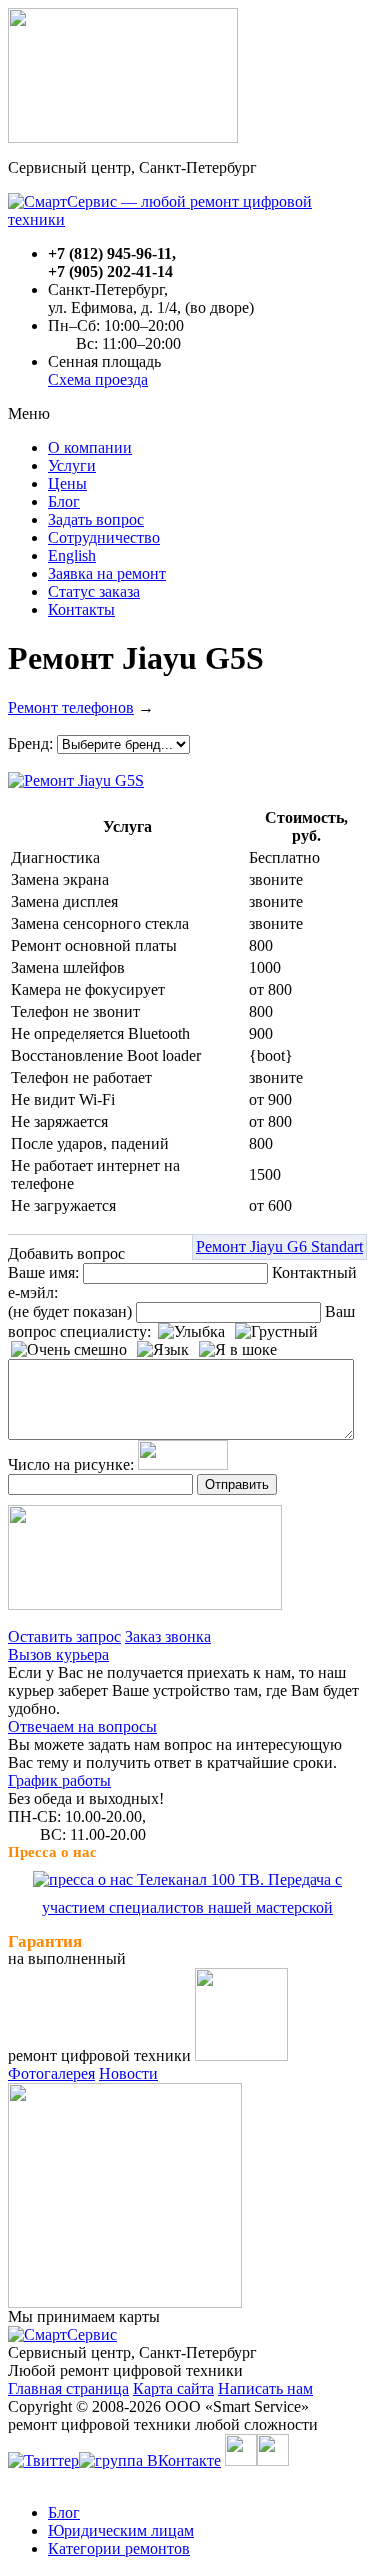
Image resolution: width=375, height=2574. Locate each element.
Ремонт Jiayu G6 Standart (279, 1246)
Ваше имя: (43, 1272)
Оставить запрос (64, 1636)
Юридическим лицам (121, 2530)
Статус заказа (94, 591)
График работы (59, 1780)
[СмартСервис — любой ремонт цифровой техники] (187, 219)
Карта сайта (173, 2388)
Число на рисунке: (71, 1464)
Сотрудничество (104, 537)
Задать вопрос (96, 519)
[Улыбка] (191, 1332)
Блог (64, 501)
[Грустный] (276, 1332)
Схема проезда (98, 379)
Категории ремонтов (119, 2548)
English (72, 555)
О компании (90, 447)
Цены (67, 483)
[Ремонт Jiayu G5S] (76, 775)
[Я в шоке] (238, 1350)
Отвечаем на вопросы (82, 1726)
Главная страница (68, 2388)
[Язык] (163, 1350)
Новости (128, 2073)
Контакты (81, 609)
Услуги (72, 465)
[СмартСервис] (62, 2334)
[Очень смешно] (69, 1350)
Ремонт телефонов (71, 707)
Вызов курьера (58, 1654)
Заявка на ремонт (107, 573)
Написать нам (265, 2388)
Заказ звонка (168, 1636)
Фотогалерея (51, 2073)
